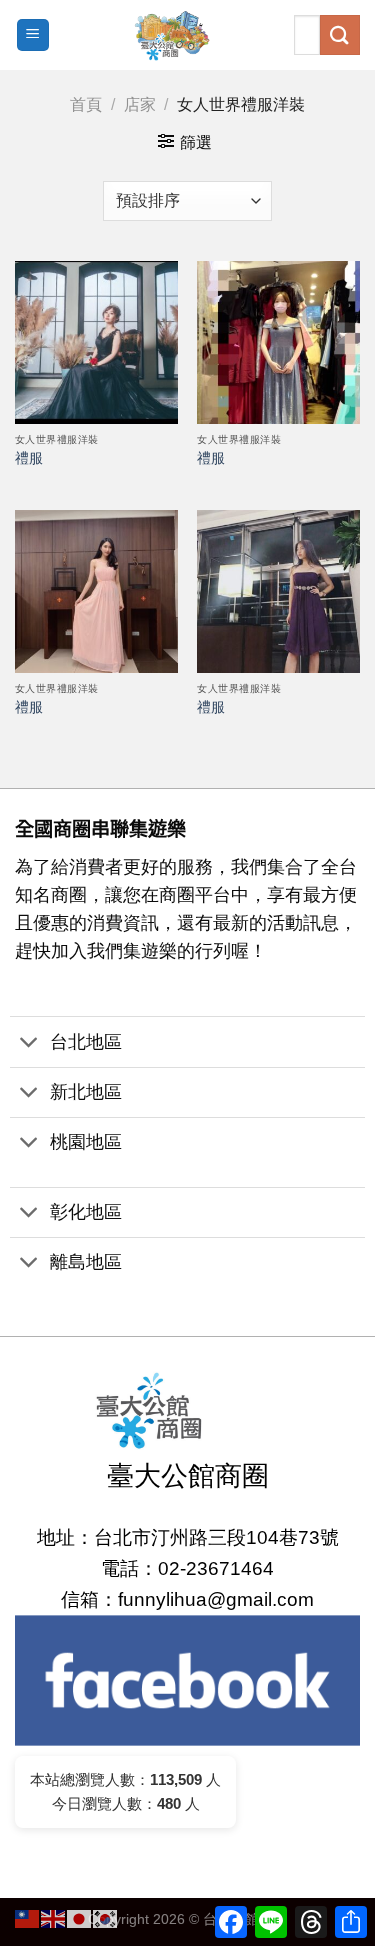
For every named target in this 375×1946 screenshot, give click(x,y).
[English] (54, 1917)
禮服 (29, 458)
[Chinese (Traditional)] (28, 1917)
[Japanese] (80, 1917)
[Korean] (106, 1917)
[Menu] (33, 35)
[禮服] (96, 342)
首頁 (86, 104)
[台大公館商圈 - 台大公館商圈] (172, 35)
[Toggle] (29, 1043)
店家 (140, 104)
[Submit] (340, 34)
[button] (187, 1538)
